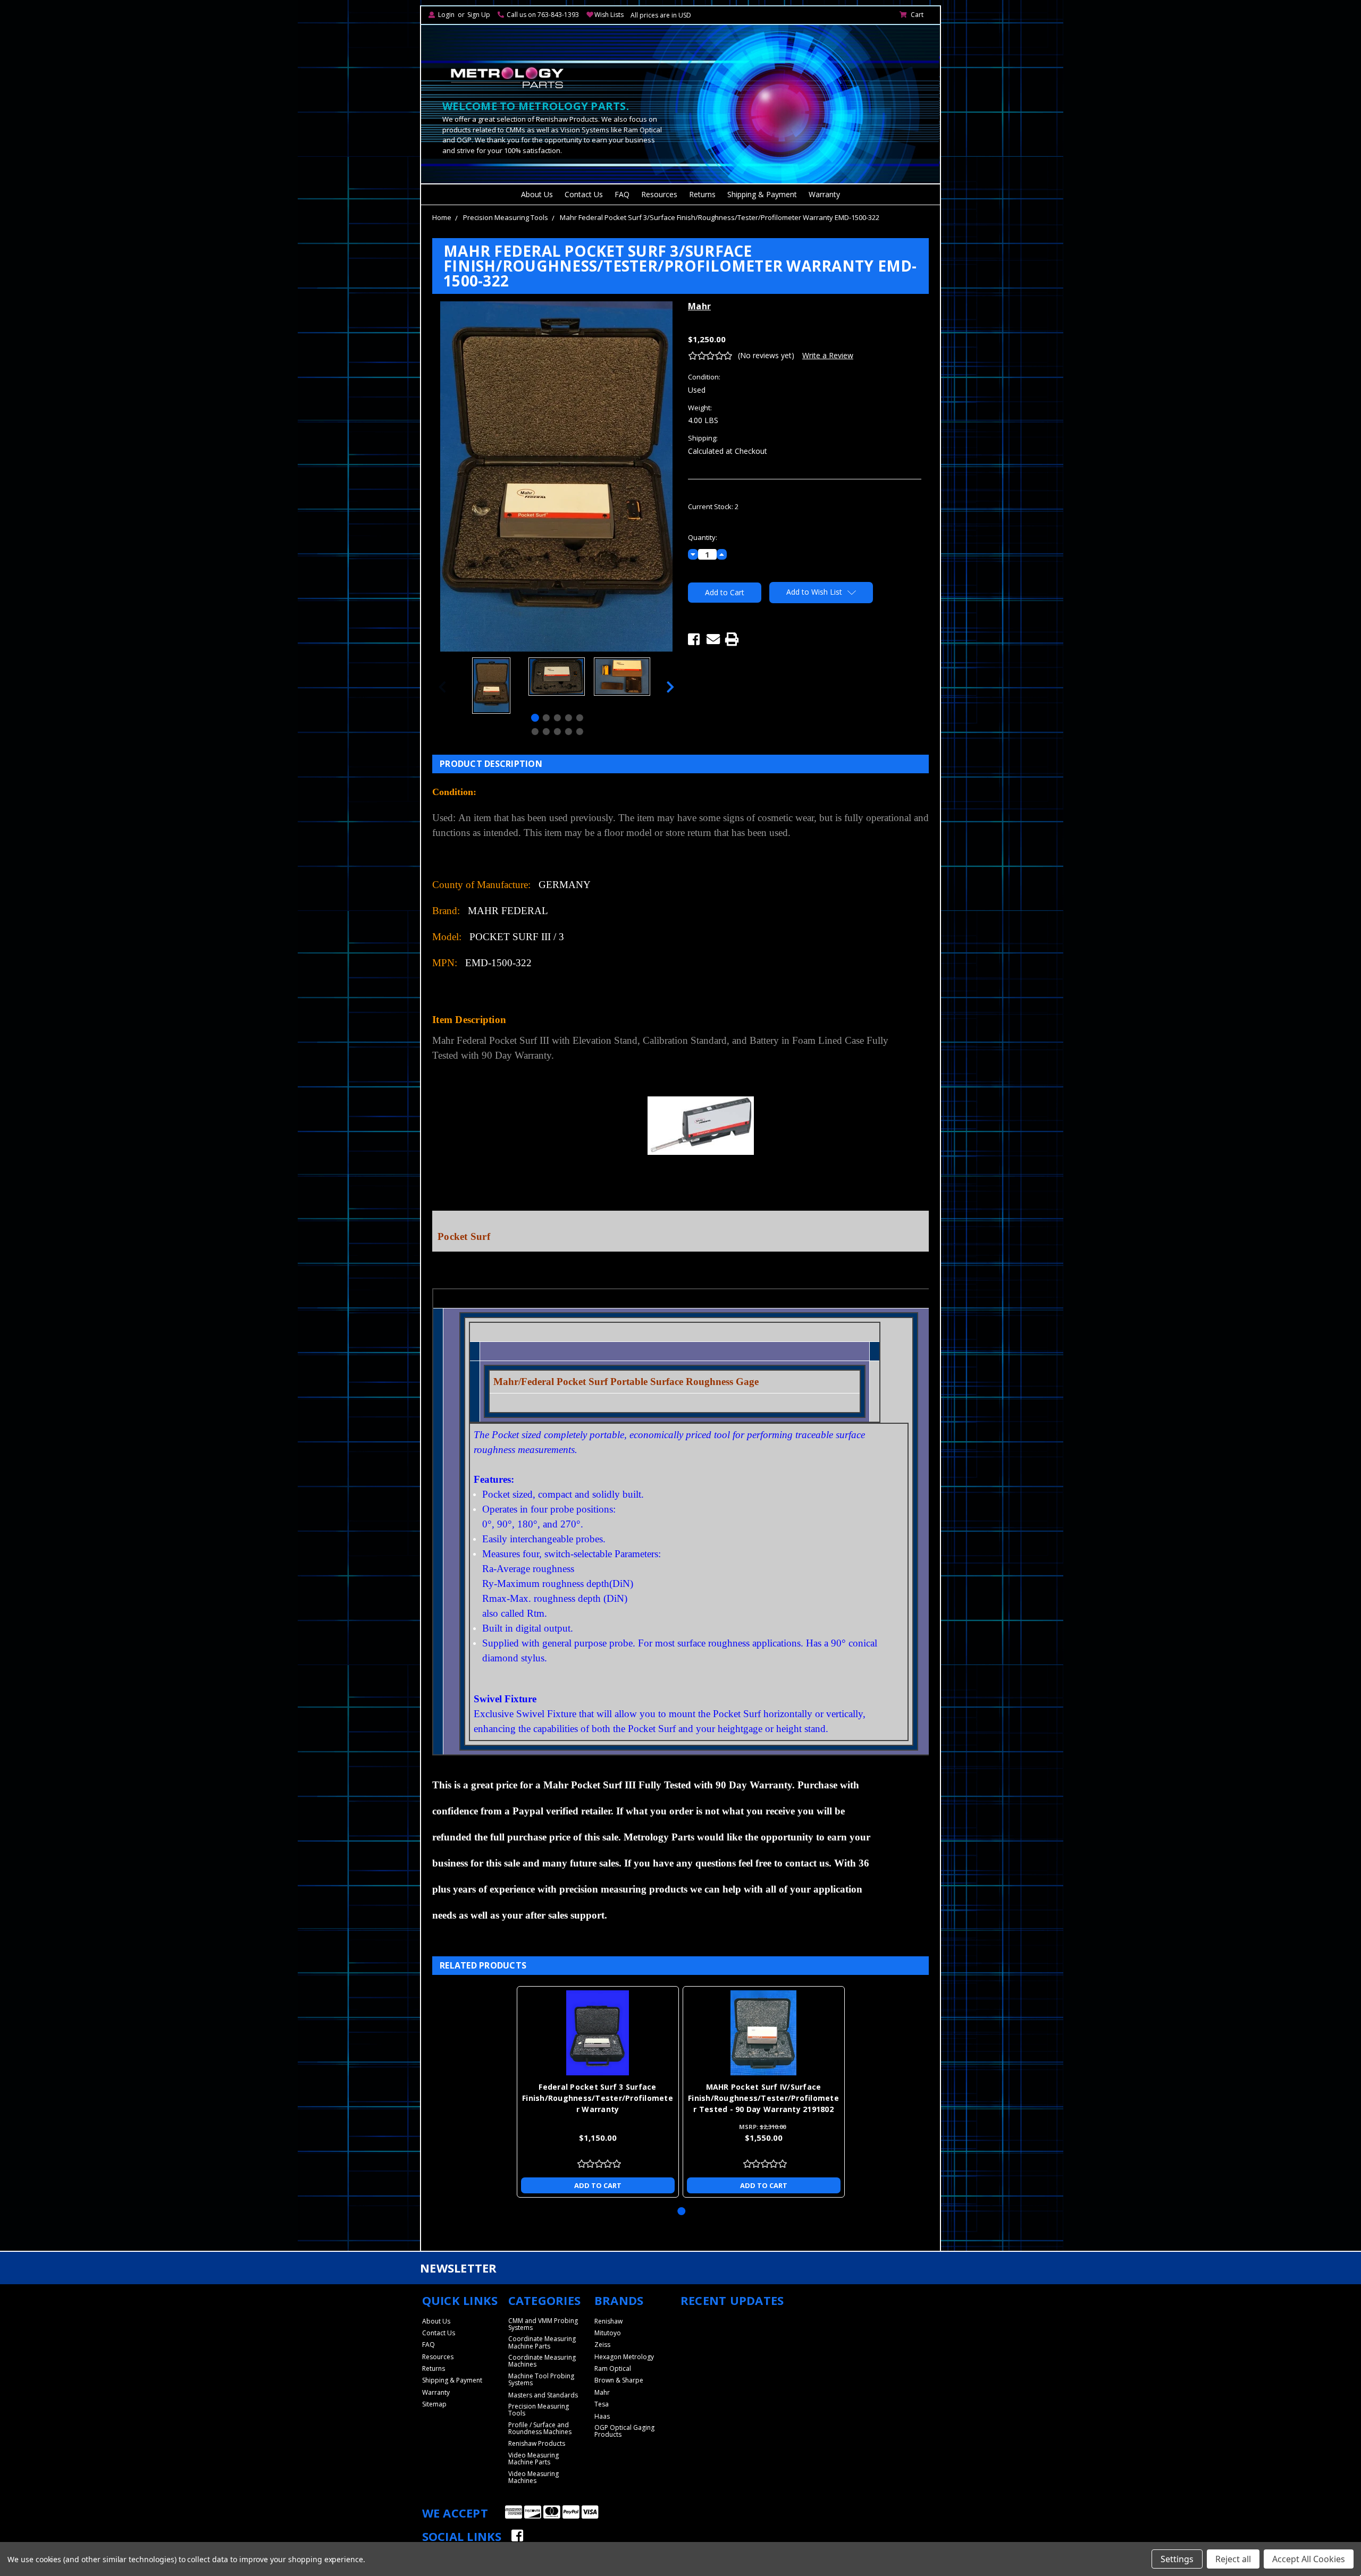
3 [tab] (557, 718)
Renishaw (608, 2321)
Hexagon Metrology (624, 2357)
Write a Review (828, 355)
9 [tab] (569, 732)
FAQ (622, 194)
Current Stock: (713, 506)
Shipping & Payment (762, 194)
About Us (537, 194)
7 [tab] (546, 732)
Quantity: (703, 537)
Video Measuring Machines (534, 2477)
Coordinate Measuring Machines (542, 2361)
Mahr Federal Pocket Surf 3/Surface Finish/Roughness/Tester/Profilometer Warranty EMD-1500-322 (720, 217)
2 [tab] (546, 718)
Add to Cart (598, 2185)
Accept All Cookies (1309, 2559)
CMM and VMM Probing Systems (543, 2324)
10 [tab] (580, 732)
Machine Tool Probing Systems (541, 2379)
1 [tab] (535, 718)
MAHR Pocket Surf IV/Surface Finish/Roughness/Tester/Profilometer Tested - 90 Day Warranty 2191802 (763, 2098)
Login (446, 15)
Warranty (824, 194)
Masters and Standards (543, 2395)
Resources (659, 194)
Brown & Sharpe (619, 2380)
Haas (602, 2416)
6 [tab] (535, 732)
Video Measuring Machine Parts (534, 2459)
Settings (1177, 2559)
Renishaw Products (537, 2443)
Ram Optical (613, 2368)
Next (670, 687)
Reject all (1233, 2559)
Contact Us (584, 194)
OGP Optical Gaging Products (624, 2431)
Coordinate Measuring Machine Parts (542, 2342)
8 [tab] (557, 732)
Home (442, 217)
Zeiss (602, 2345)
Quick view (598, 2033)
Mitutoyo (608, 2333)
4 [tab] (569, 718)
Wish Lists (609, 15)
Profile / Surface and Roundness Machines (540, 2428)
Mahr (602, 2392)
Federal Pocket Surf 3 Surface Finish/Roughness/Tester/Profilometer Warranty (598, 2098)
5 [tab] (580, 718)
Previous (442, 687)
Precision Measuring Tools (506, 217)
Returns (702, 194)
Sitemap (434, 2404)
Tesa (602, 2404)
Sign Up (479, 15)
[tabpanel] (491, 687)
